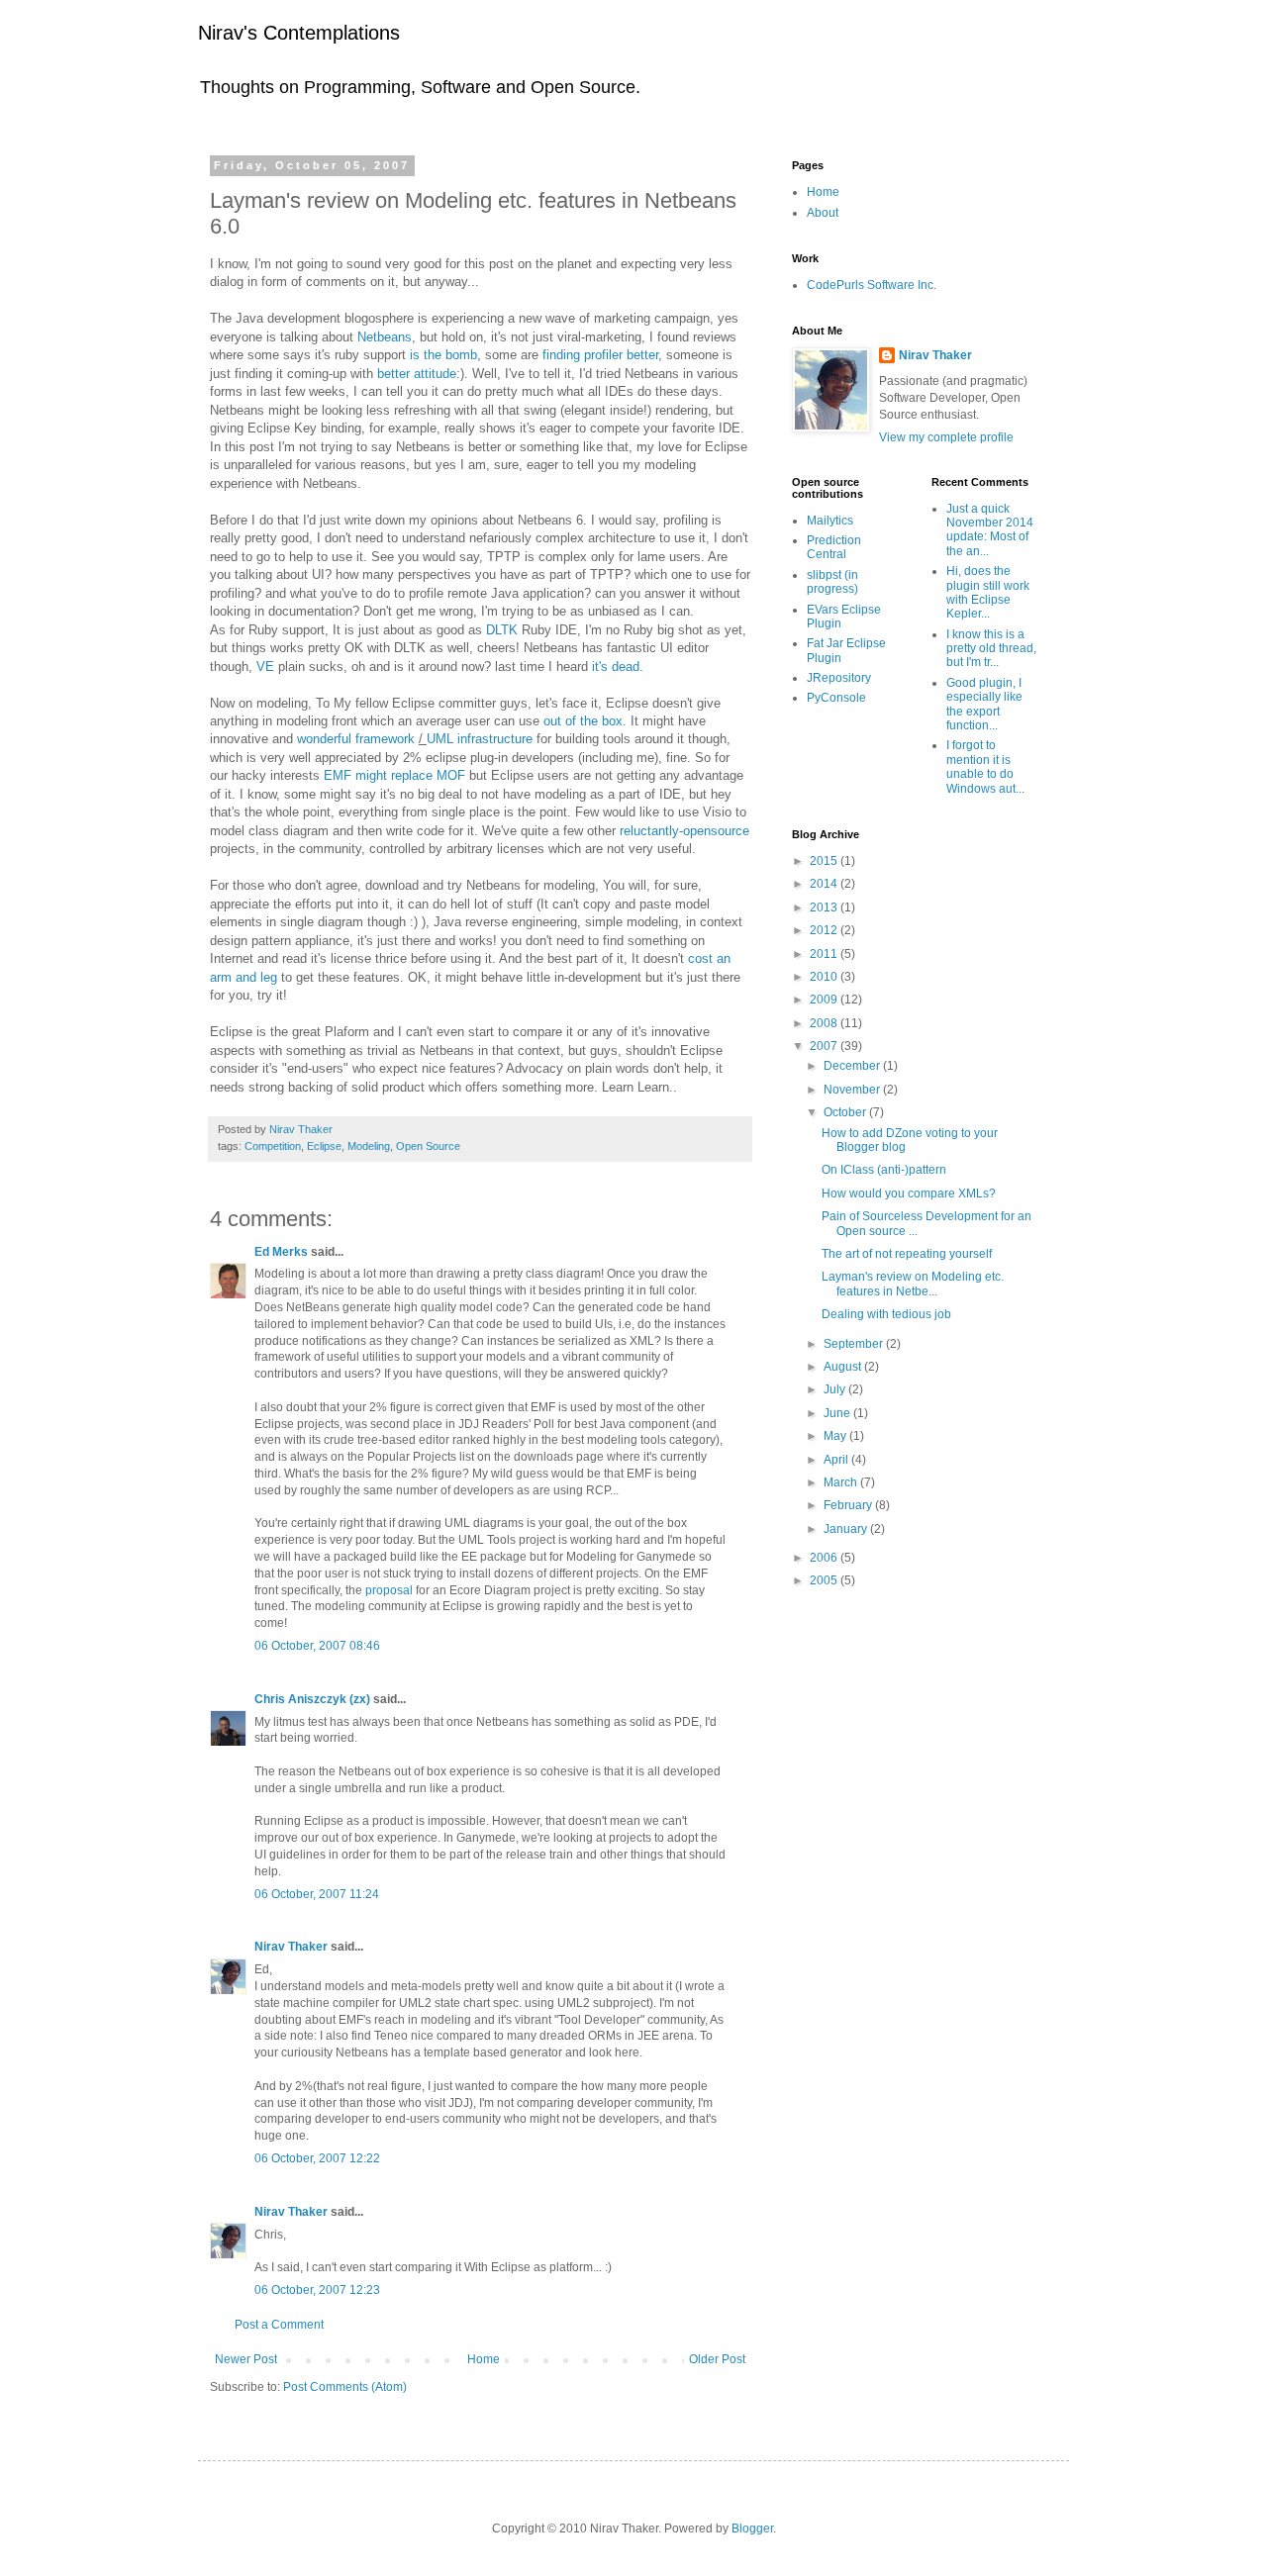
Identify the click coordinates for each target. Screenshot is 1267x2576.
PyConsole (836, 698)
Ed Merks (281, 1252)
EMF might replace (394, 775)
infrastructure (482, 739)
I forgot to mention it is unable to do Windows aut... (985, 766)
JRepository (839, 678)
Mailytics (830, 521)
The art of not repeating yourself (907, 1254)
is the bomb (443, 355)
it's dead (616, 667)
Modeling (369, 1146)
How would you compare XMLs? (909, 1193)
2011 (825, 954)
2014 (825, 884)
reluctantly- (684, 831)
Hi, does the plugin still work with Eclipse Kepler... (988, 592)
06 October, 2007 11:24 (317, 1894)
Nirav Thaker (291, 1947)
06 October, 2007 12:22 (317, 2158)
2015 (825, 861)
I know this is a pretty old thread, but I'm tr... (991, 649)
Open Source (428, 1146)
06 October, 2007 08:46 (317, 1646)
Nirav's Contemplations (299, 33)
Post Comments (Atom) (345, 2387)
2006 (825, 1558)
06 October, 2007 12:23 (317, 2290)
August (844, 1367)
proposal (389, 1590)
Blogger (752, 2528)
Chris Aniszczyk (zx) (312, 1699)
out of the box (583, 721)
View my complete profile (946, 437)
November (853, 1090)
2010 (825, 977)
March (842, 1482)
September (855, 1344)
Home (484, 2359)
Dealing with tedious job (886, 1314)
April (837, 1460)
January (847, 1529)
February (849, 1505)
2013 (825, 907)
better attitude (417, 374)
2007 (825, 1046)
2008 (825, 1023)
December (853, 1066)
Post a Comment (279, 2325)
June (838, 1413)
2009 (825, 1000)
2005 (825, 1580)
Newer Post (246, 2359)
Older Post (717, 2359)
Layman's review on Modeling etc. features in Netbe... (913, 1284)
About (823, 213)
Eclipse (324, 1146)
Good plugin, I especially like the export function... (984, 704)
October (846, 1112)
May (836, 1436)
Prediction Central (834, 547)
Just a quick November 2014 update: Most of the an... (990, 530)
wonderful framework (356, 739)
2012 (825, 930)
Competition (273, 1146)
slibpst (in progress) (832, 582)
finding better (600, 355)
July (836, 1389)
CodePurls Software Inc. (872, 285)
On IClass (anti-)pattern (884, 1170)
